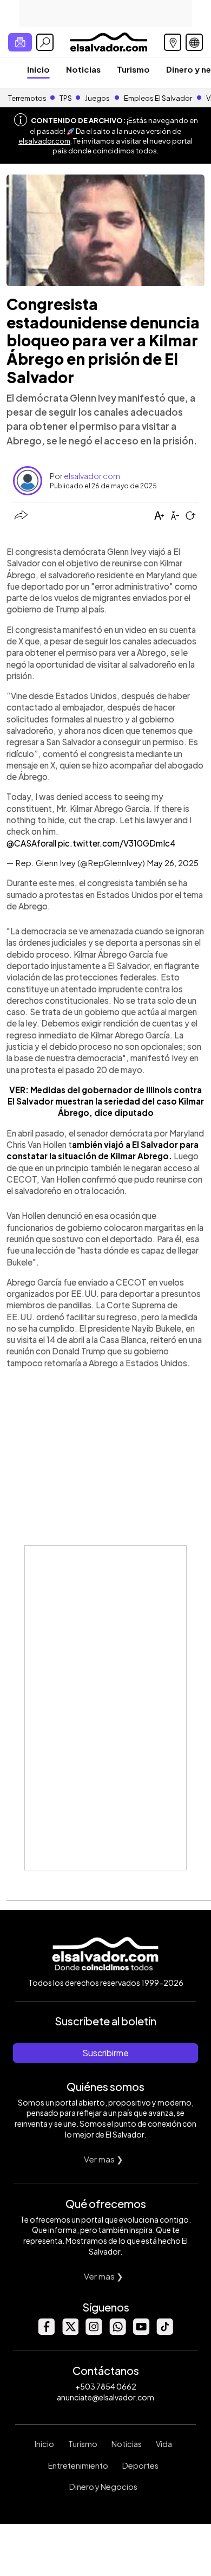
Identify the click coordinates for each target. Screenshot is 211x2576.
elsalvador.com (44, 141)
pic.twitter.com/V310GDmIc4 (117, 843)
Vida (164, 2444)
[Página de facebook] (46, 2332)
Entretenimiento (78, 2465)
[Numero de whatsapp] (117, 2332)
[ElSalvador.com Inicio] (108, 41)
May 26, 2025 (173, 863)
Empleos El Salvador (158, 98)
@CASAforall (31, 843)
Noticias (83, 69)
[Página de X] (70, 2332)
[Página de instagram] (94, 2332)
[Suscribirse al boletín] (20, 42)
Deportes (140, 2465)
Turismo (133, 69)
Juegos (97, 98)
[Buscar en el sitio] (45, 42)
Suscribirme (105, 2053)
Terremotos (27, 98)
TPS (66, 98)
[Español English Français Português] (194, 42)
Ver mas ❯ (104, 2159)
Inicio (38, 69)
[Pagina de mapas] (173, 42)
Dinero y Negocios (103, 2487)
